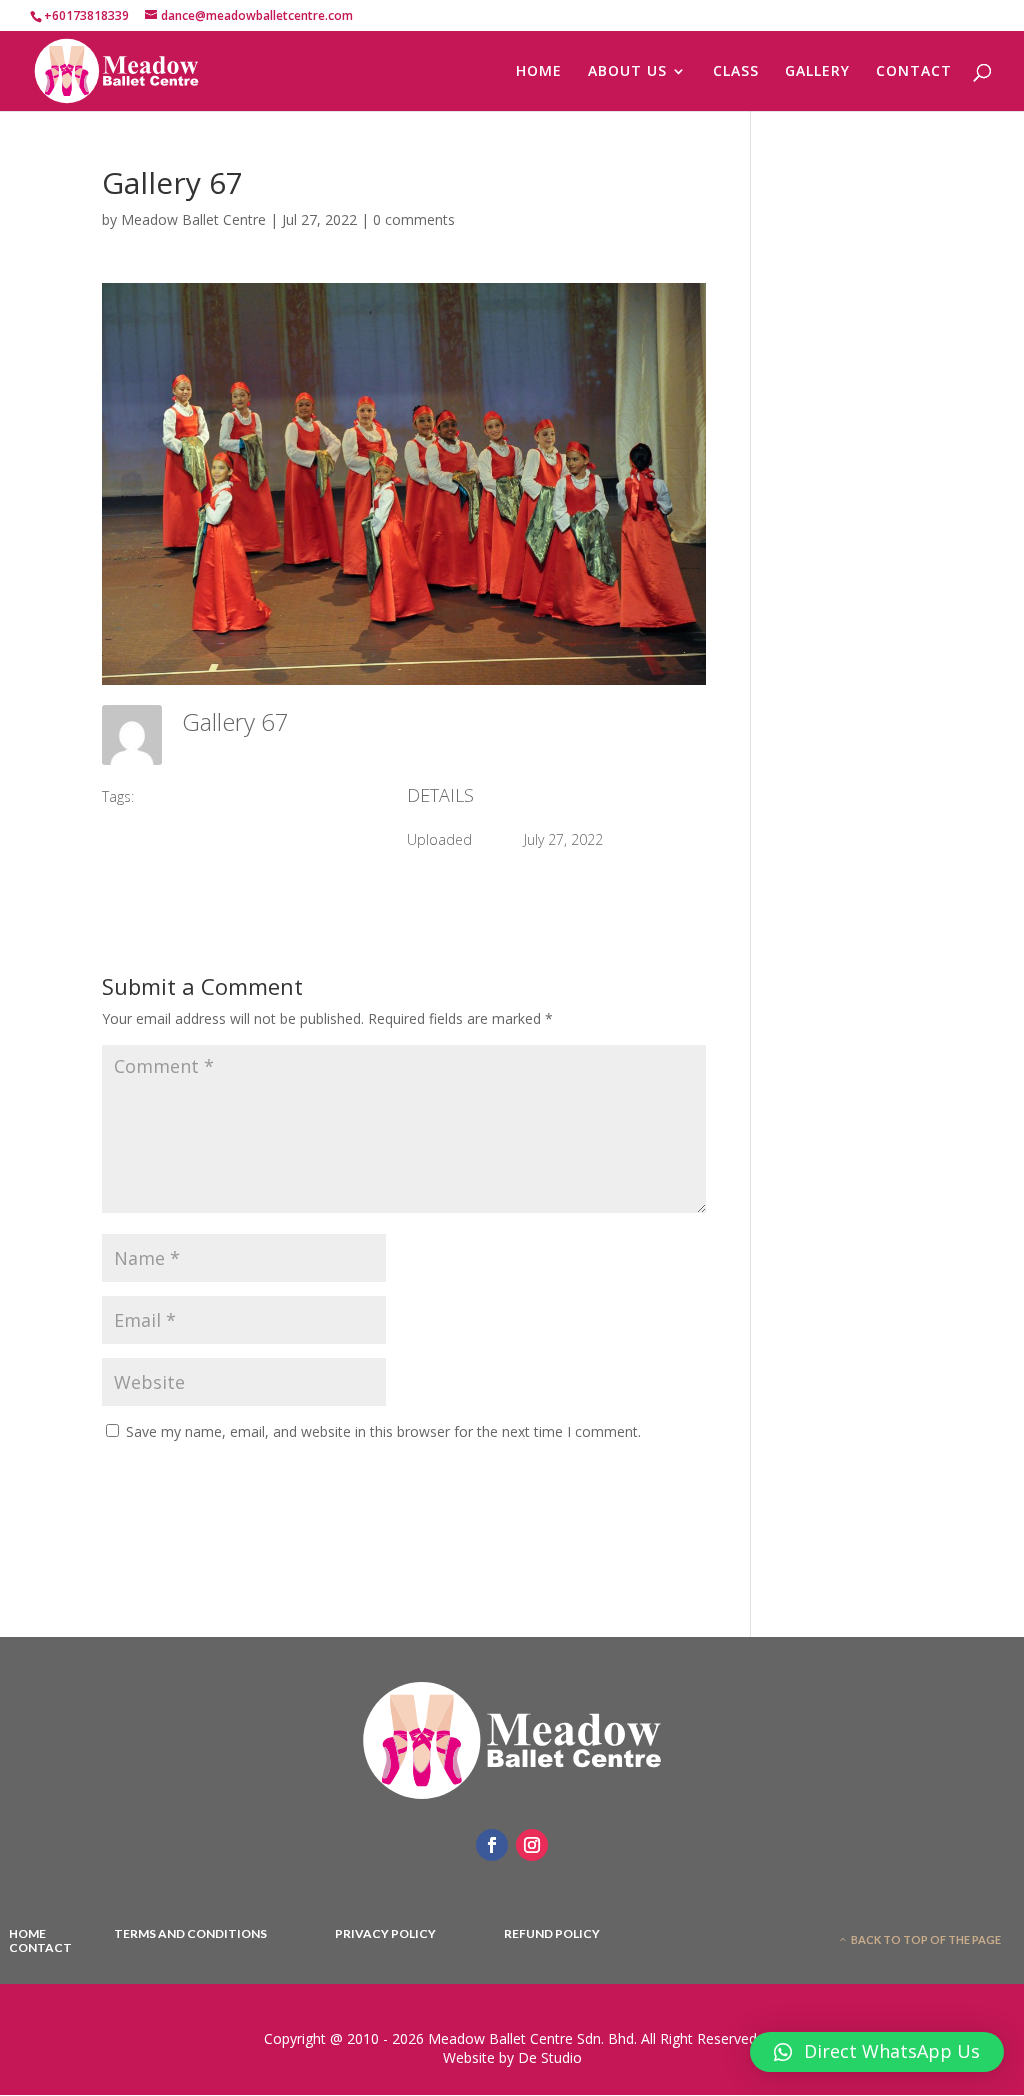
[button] (877, 2052)
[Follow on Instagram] (532, 1845)
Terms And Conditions (190, 1934)
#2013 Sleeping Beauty (221, 796)
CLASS (736, 72)
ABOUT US (627, 72)
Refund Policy (552, 1934)
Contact (40, 1948)
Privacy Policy (385, 1934)
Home (27, 1934)
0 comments (414, 219)
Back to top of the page (926, 1939)
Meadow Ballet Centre (193, 219)
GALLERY (817, 72)
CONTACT (914, 72)
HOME (539, 72)
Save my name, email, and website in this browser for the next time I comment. (383, 1431)
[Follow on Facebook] (492, 1845)
